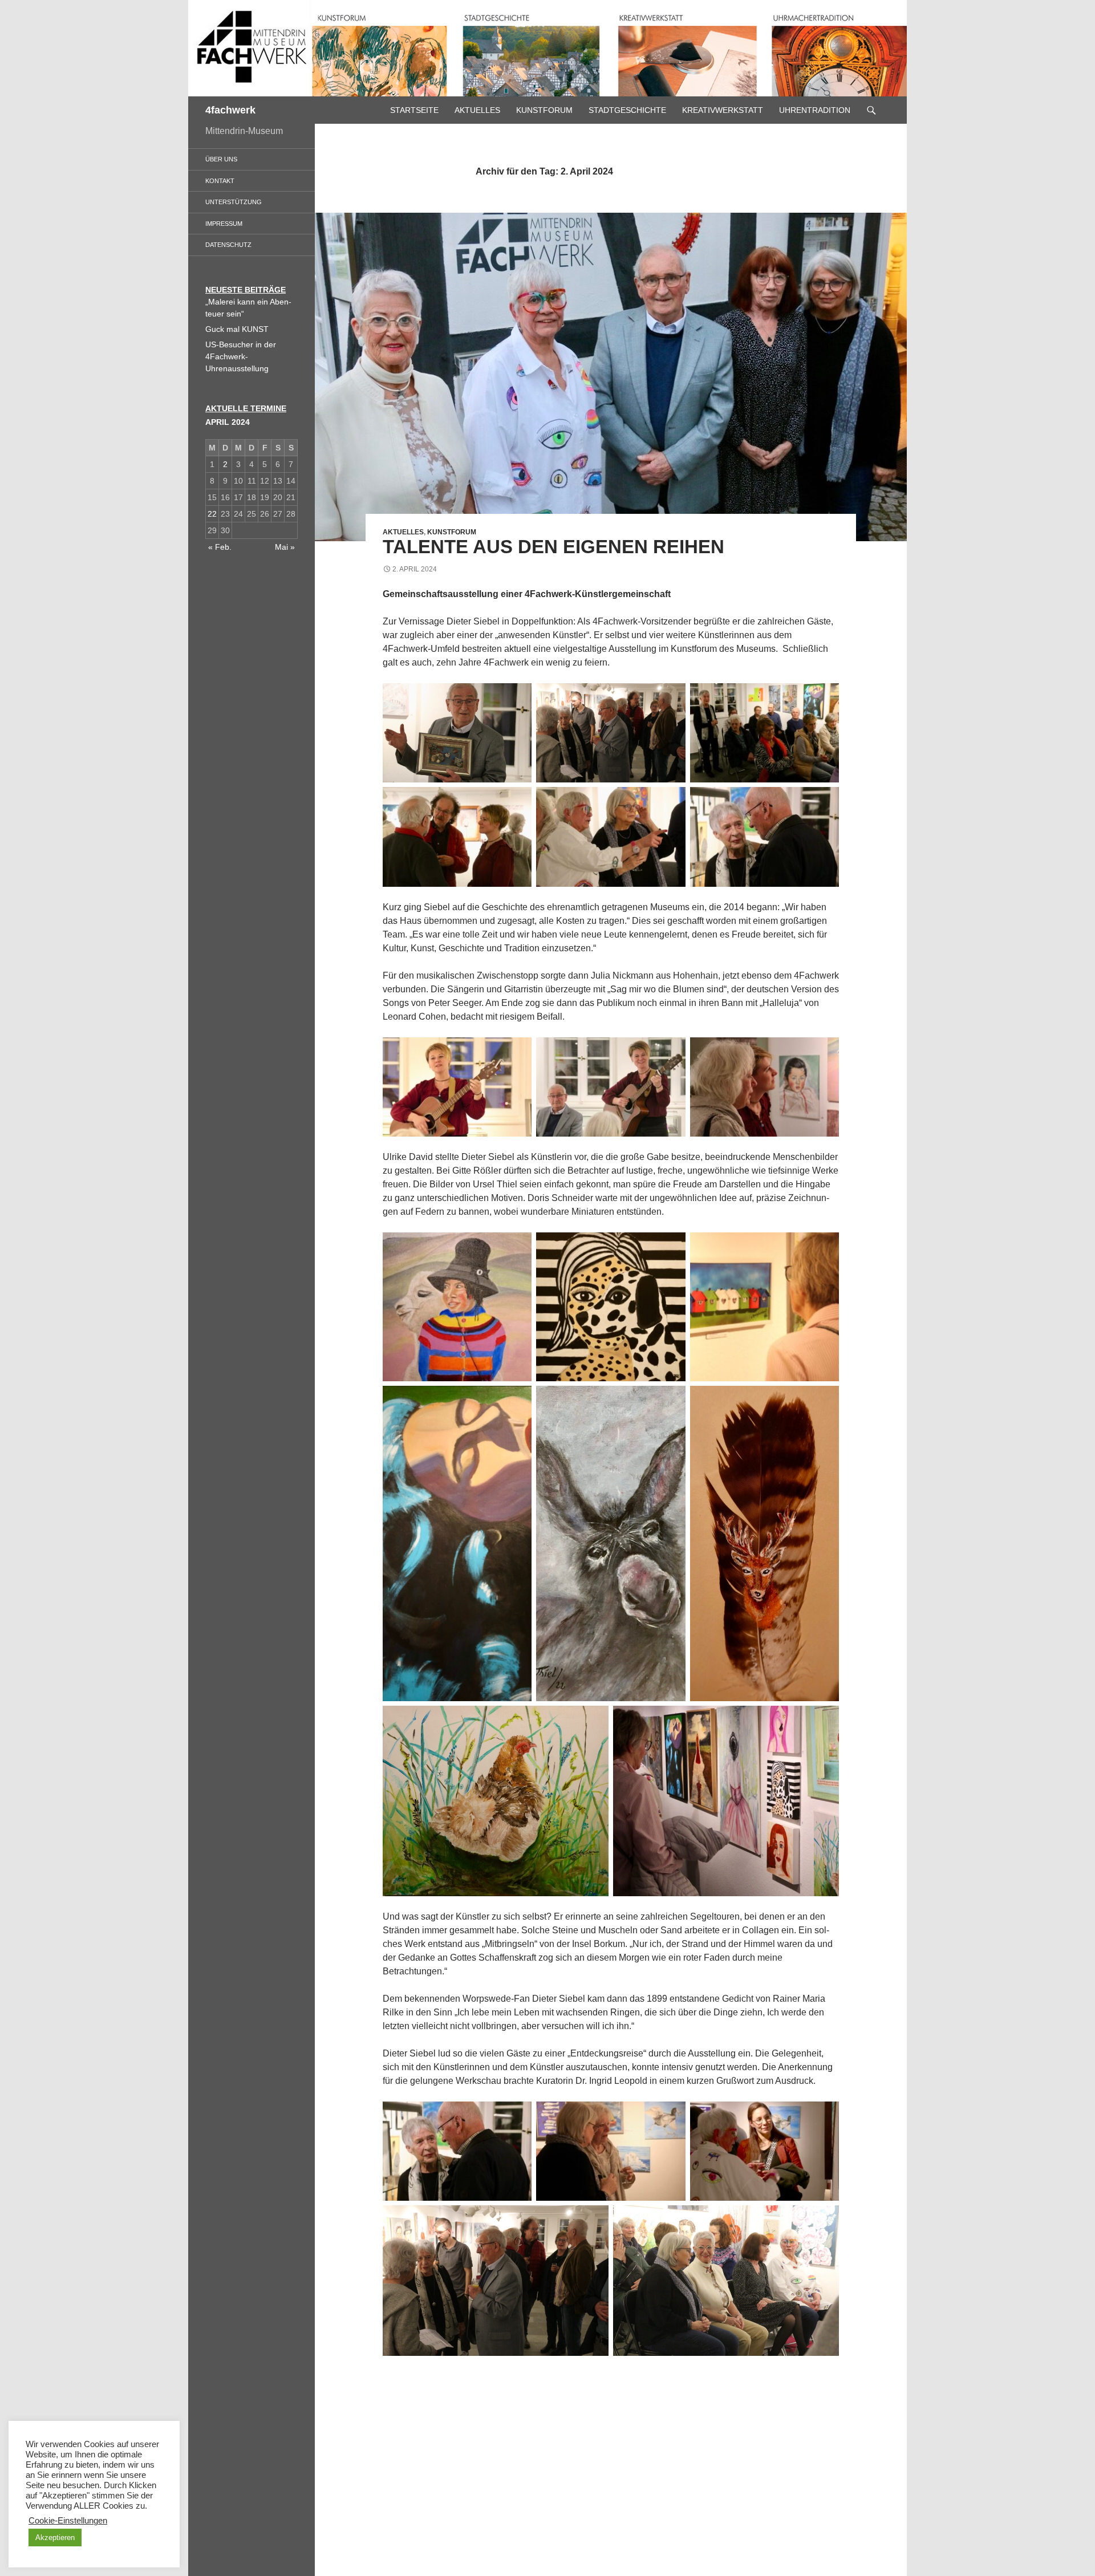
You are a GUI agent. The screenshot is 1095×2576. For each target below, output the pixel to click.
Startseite (414, 110)
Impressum (224, 224)
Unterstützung (234, 202)
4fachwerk (230, 110)
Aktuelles (477, 110)
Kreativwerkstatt (723, 110)
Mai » (285, 547)
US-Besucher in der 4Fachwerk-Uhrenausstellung (241, 356)
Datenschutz (228, 245)
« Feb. (220, 547)
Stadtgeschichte (627, 110)
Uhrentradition (815, 110)
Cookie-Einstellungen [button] (68, 2521)
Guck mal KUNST (237, 329)
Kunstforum (544, 110)
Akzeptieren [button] (55, 2538)
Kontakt (220, 181)
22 (212, 514)
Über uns (221, 159)
